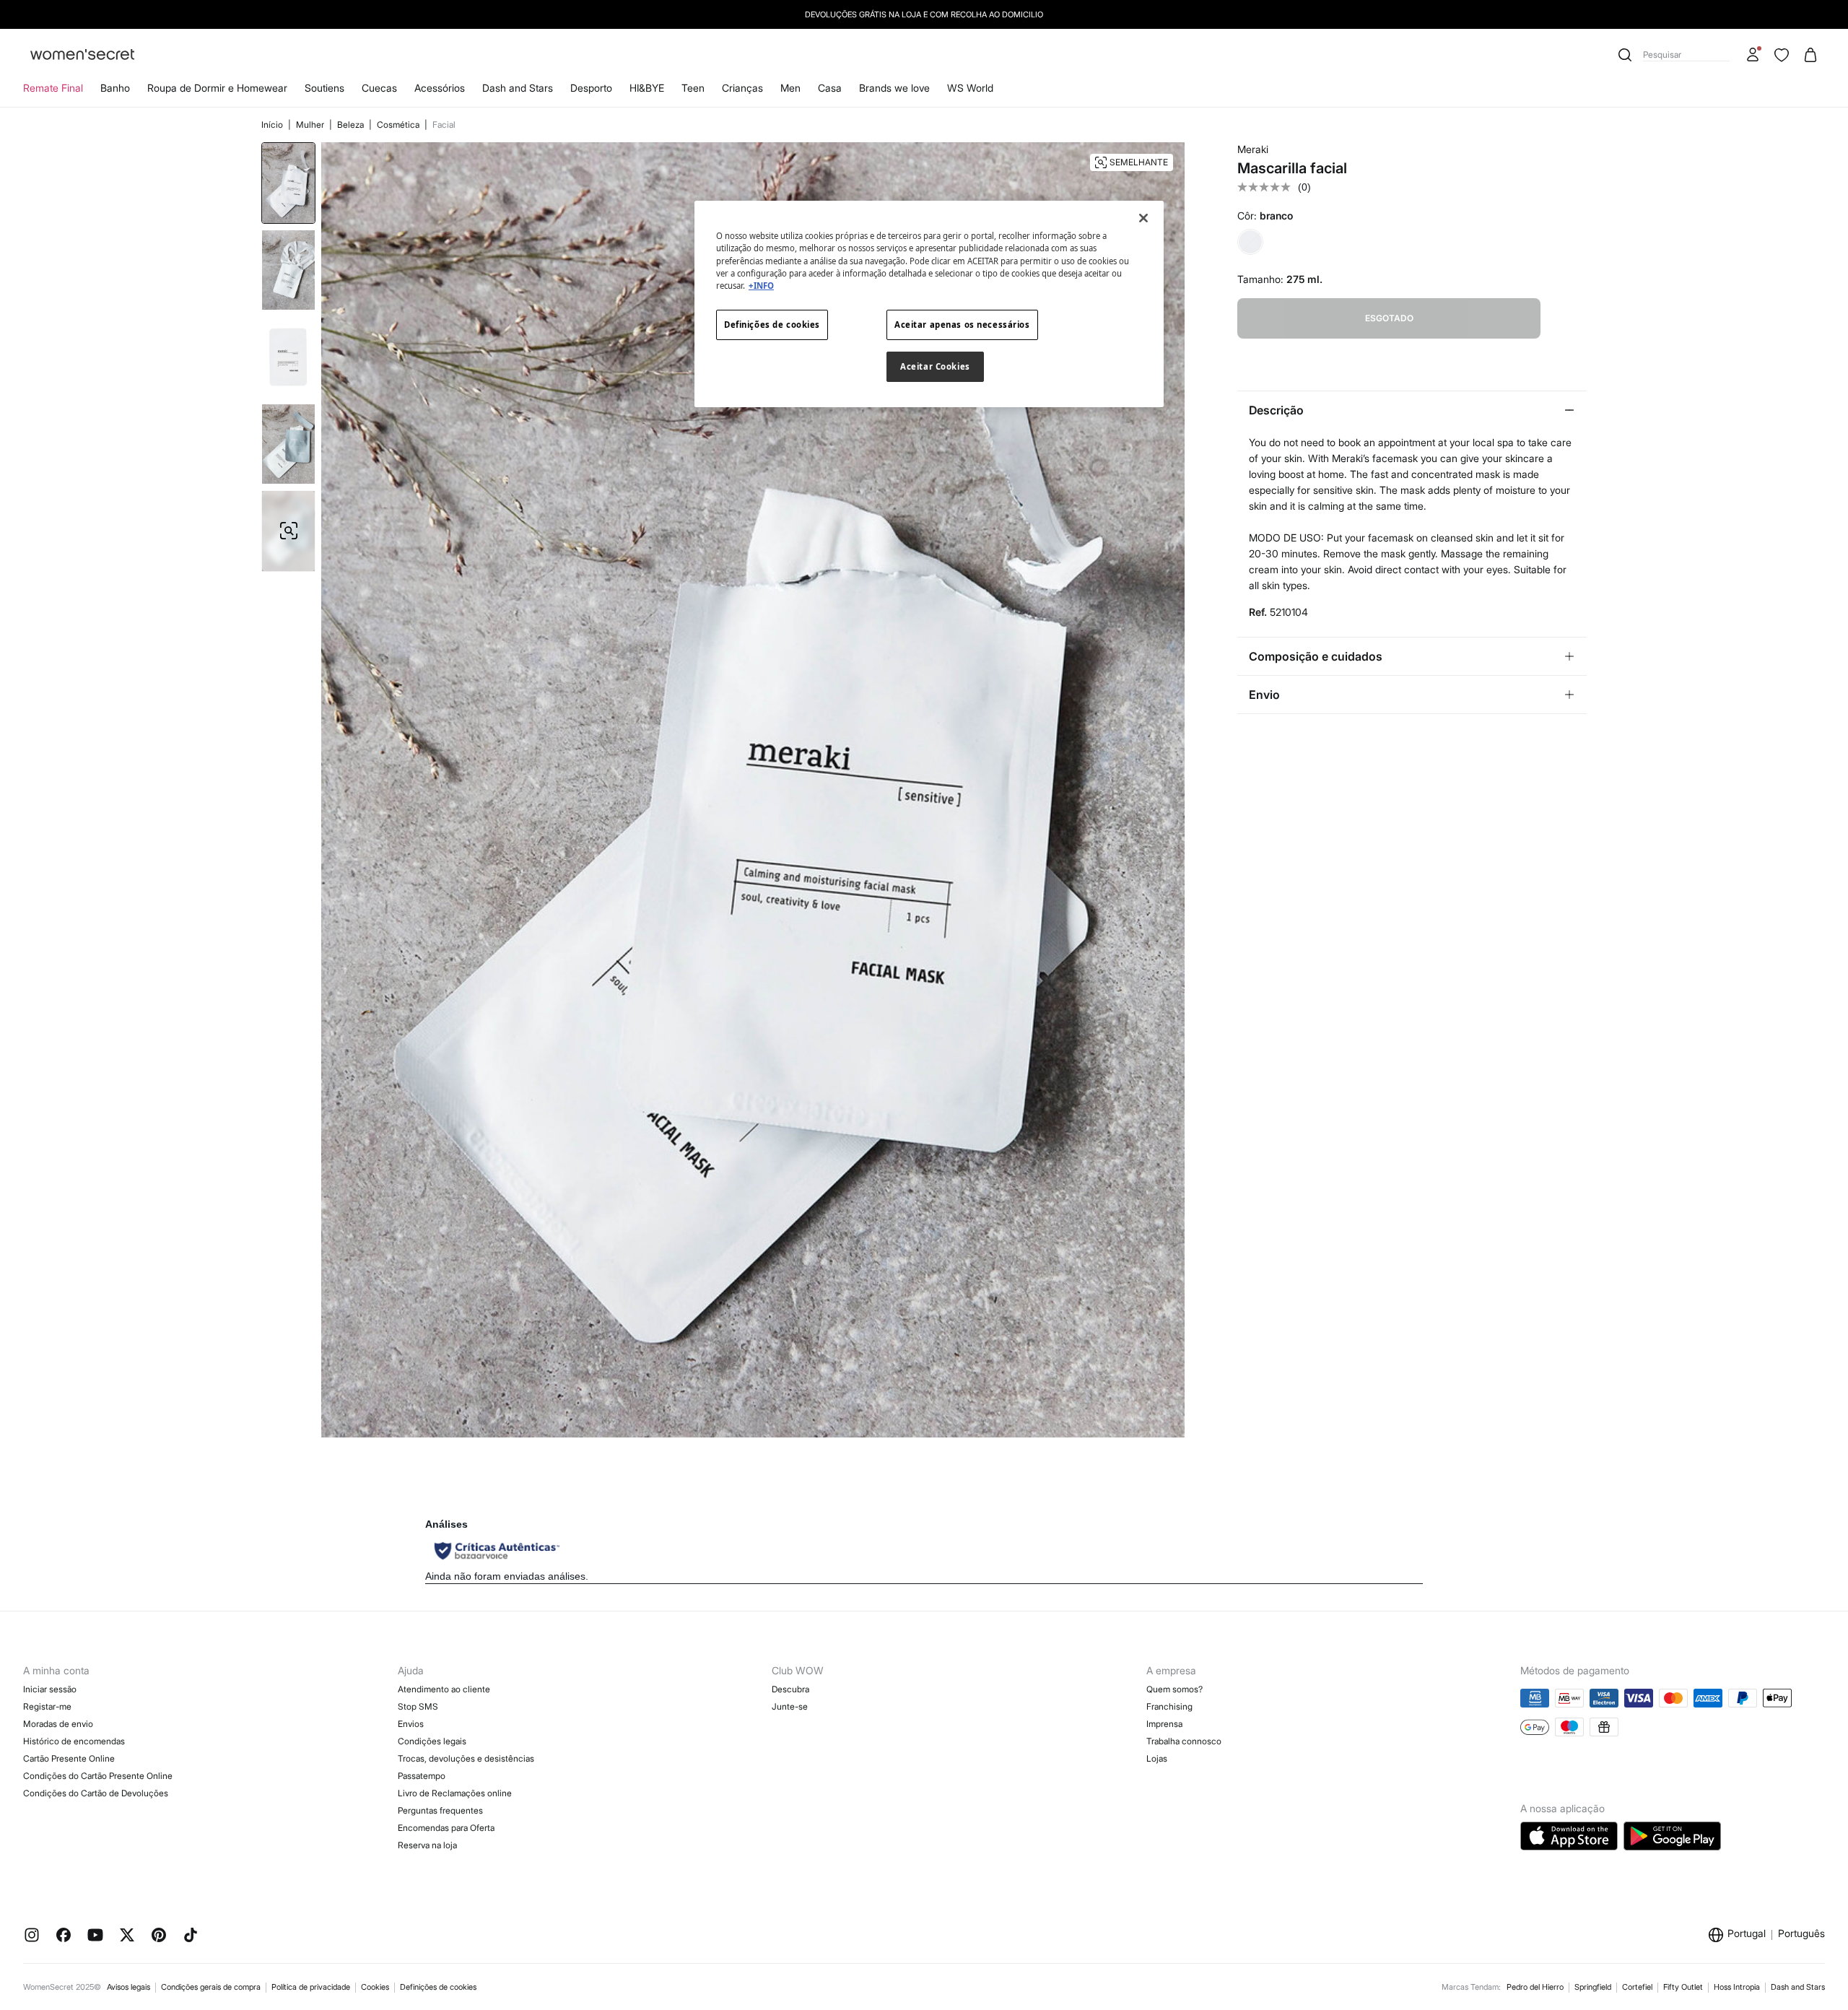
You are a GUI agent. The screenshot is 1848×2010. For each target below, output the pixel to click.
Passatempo (422, 1776)
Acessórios (440, 88)
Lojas (1157, 1758)
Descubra (790, 1689)
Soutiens (324, 88)
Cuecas (379, 88)
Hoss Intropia (1737, 1987)
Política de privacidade (311, 1987)
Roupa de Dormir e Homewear (217, 88)
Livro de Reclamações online (455, 1793)
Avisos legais (128, 1987)
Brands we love (894, 88)
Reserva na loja (427, 1845)
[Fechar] (1143, 218)
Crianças (742, 88)
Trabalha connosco (1184, 1741)
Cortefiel (1637, 1987)
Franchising (1169, 1706)
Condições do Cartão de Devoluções (96, 1793)
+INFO (761, 286)
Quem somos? (1174, 1689)
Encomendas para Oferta (446, 1828)
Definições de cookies (438, 1987)
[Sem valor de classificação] (1268, 187)
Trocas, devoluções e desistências (466, 1758)
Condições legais (432, 1741)
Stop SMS (418, 1706)
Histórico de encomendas (74, 1741)
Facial (444, 125)
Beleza (352, 125)
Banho (115, 88)
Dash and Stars (518, 88)
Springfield (1593, 1987)
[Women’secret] (82, 55)
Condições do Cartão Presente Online (98, 1776)
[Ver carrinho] (1810, 55)
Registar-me (47, 1706)
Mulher (311, 125)
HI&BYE (647, 88)
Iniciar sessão (50, 1689)
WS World (970, 88)
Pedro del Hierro (1535, 1987)
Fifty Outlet (1683, 1987)
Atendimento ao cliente (444, 1689)
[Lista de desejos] (1782, 55)
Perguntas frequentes (440, 1810)
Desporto (591, 88)
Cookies (375, 1987)
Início (273, 125)
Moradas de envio (58, 1724)
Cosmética (399, 125)
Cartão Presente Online (69, 1758)
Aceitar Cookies (935, 366)
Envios (411, 1724)
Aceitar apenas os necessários (962, 325)
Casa (830, 88)
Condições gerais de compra (211, 1987)
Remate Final (53, 88)
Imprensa (1164, 1724)
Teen (693, 88)
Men (790, 88)
